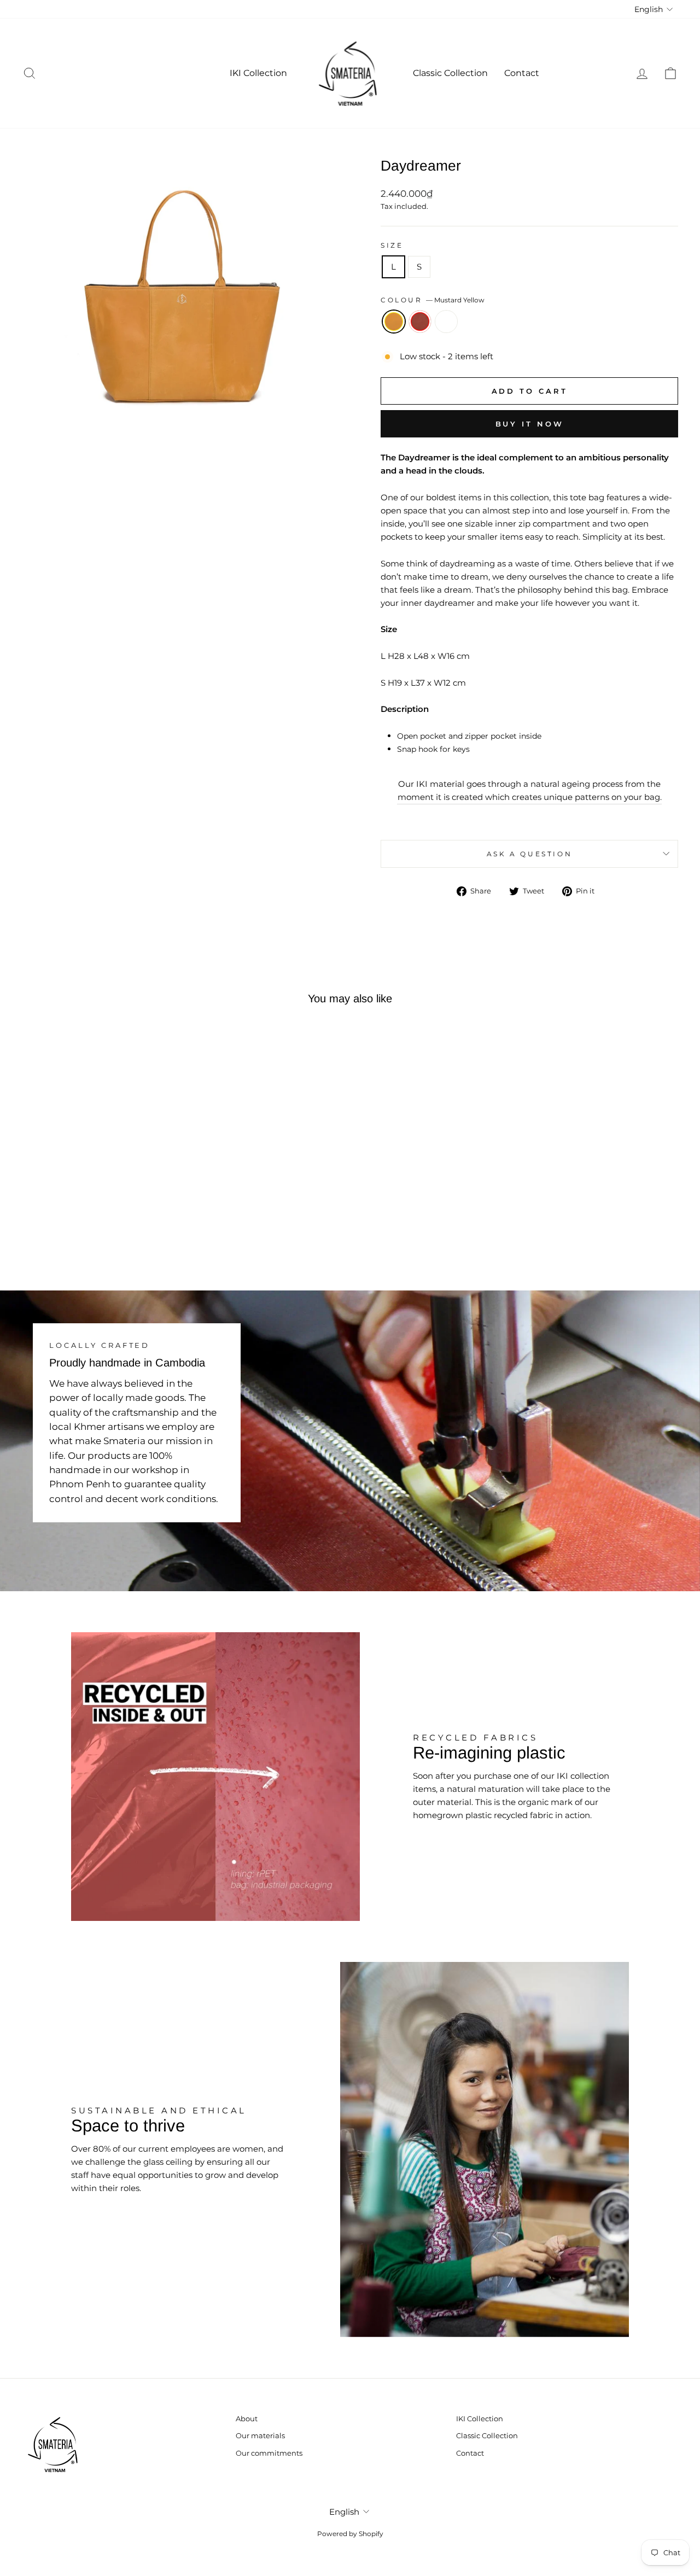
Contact (522, 73)
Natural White (446, 322)
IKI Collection (258, 73)
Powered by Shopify (350, 2534)
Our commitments (269, 2453)
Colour (433, 300)
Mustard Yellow (394, 322)
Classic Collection (450, 73)
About (247, 2419)
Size (392, 245)
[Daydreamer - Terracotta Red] (99, 1226)
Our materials (260, 2436)
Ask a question (529, 854)
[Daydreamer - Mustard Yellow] (84, 1226)
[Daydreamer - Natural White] (114, 1226)
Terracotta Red (420, 322)
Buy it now (530, 424)
